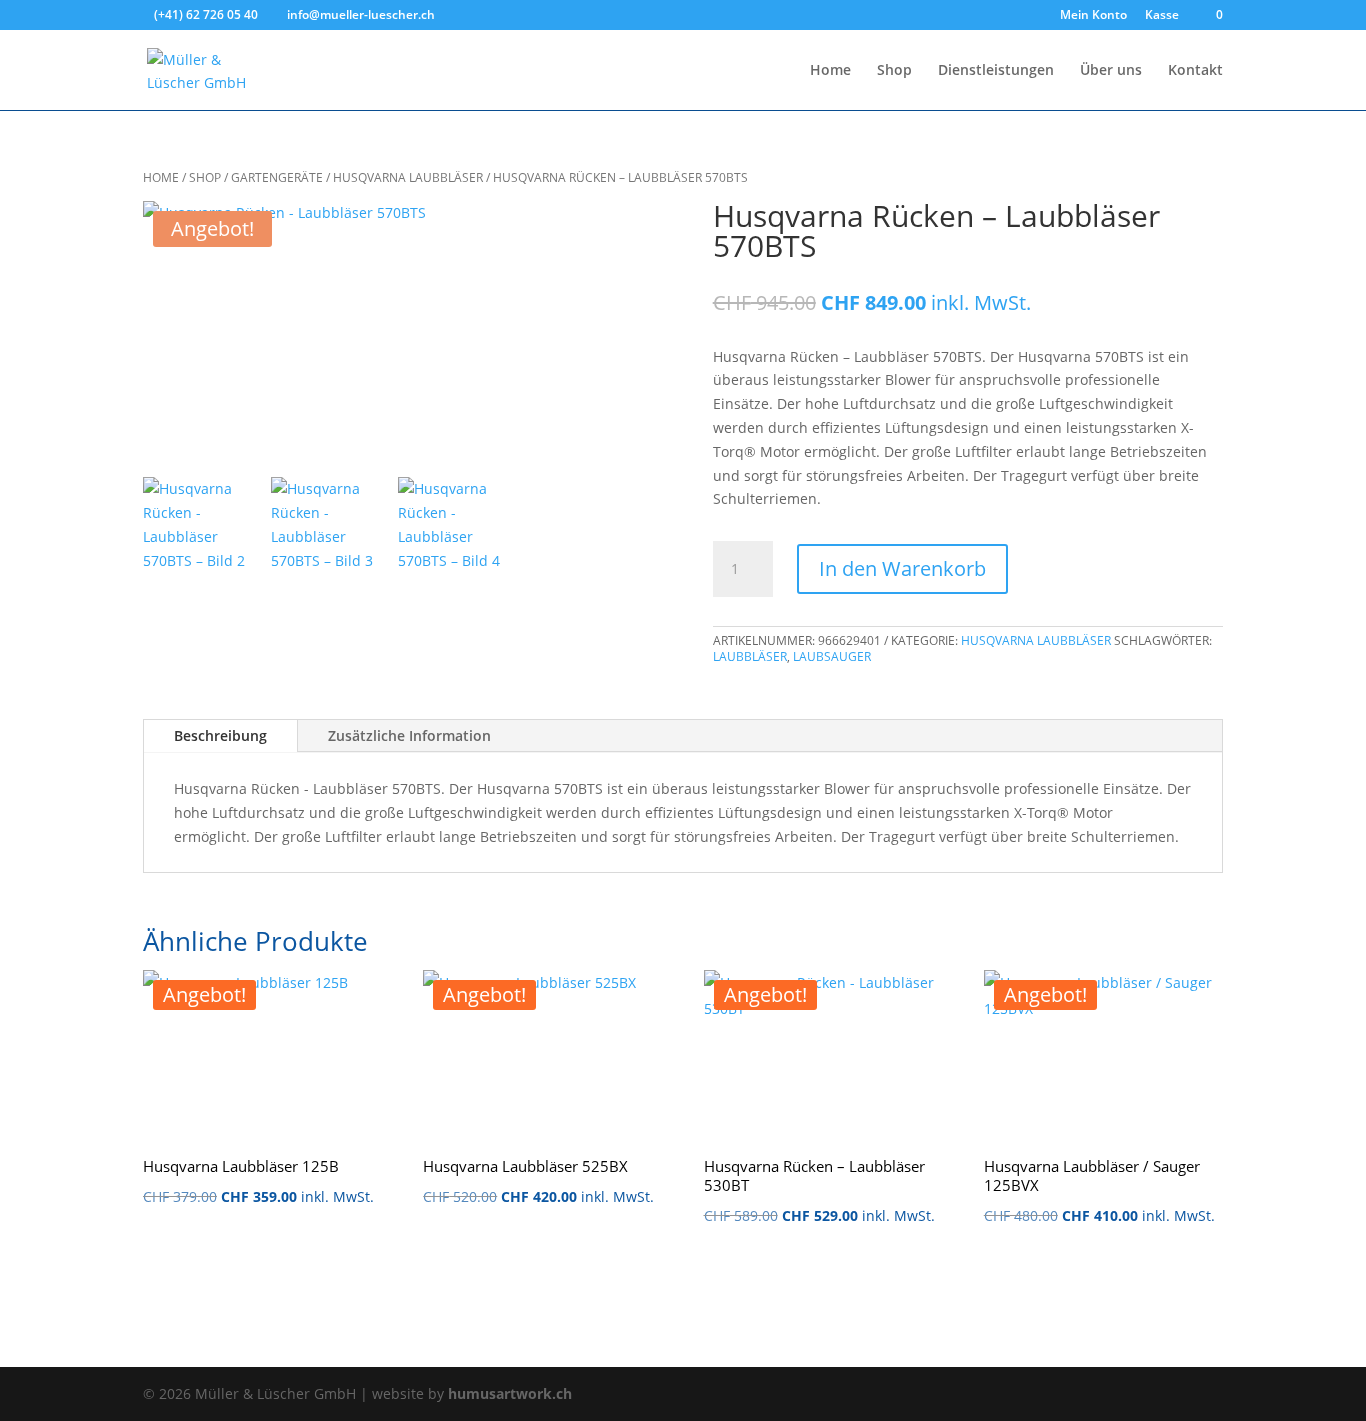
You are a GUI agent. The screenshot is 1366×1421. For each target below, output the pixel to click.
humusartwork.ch (510, 1393)
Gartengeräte (277, 177)
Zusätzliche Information (409, 735)
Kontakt (1195, 71)
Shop (894, 71)
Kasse (1162, 16)
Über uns (1111, 71)
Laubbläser (750, 656)
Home (830, 71)
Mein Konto (1093, 16)
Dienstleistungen (996, 71)
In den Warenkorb (902, 568)
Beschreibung (220, 735)
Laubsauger (832, 656)
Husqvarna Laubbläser (408, 177)
